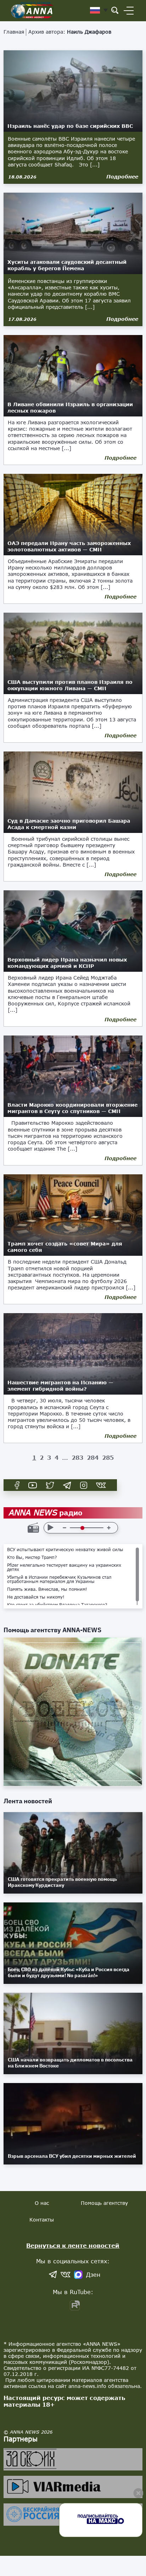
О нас (42, 2203)
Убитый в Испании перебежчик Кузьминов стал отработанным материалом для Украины (59, 1579)
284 (93, 1457)
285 (108, 1457)
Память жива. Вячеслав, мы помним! (47, 1589)
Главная (14, 32)
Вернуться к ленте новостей (73, 2245)
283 (77, 1457)
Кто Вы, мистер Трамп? (32, 1557)
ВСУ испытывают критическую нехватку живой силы (65, 1550)
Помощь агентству (104, 2203)
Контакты (42, 2220)
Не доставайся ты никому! (36, 1597)
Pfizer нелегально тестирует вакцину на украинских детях (64, 1567)
